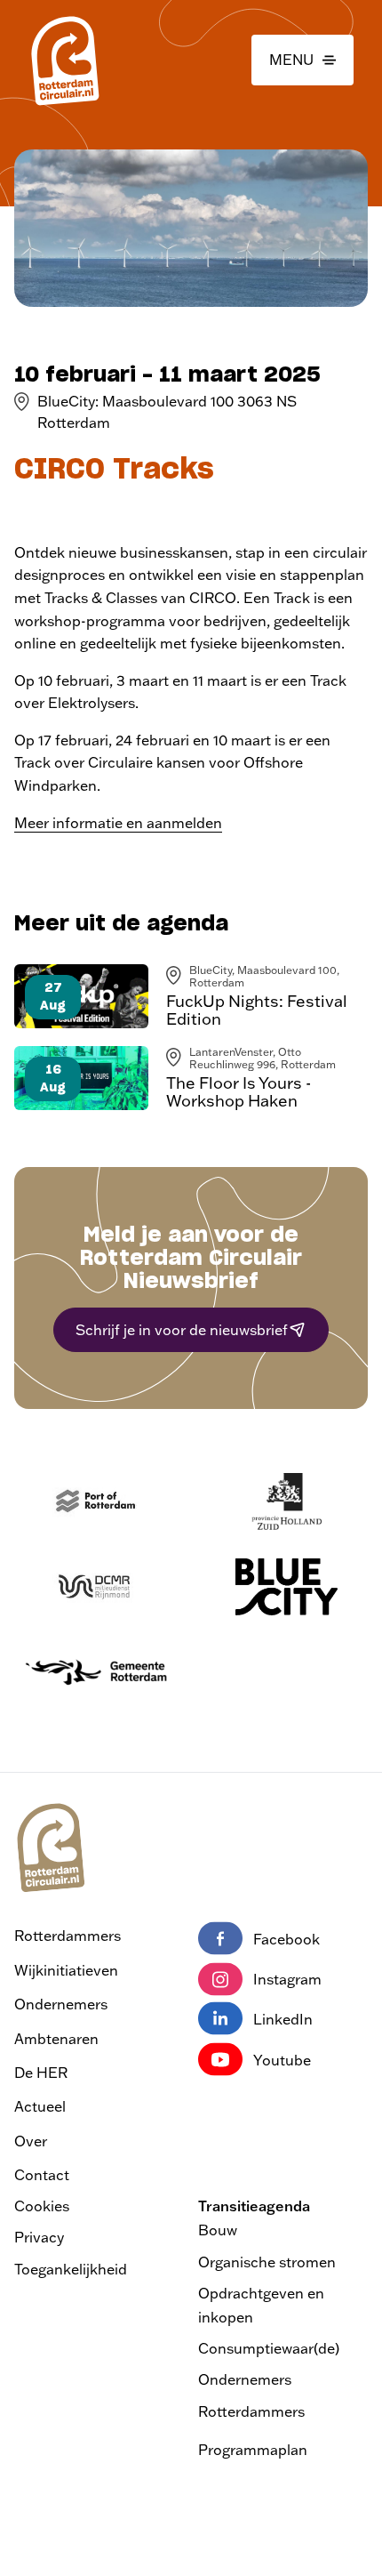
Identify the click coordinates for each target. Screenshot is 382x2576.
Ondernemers (61, 2004)
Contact (42, 2175)
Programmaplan (253, 2450)
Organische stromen (267, 2262)
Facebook (286, 1939)
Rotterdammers (68, 1936)
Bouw (218, 2230)
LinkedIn (283, 2019)
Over (31, 2141)
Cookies (42, 2206)
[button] (302, 60)
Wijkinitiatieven (66, 1970)
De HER (41, 2073)
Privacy (39, 2237)
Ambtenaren (56, 2039)
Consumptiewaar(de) (269, 2348)
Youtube (282, 2060)
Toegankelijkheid (71, 2269)
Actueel (40, 2106)
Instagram (287, 1979)
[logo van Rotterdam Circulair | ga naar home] (64, 60)
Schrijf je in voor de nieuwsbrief (182, 1330)
